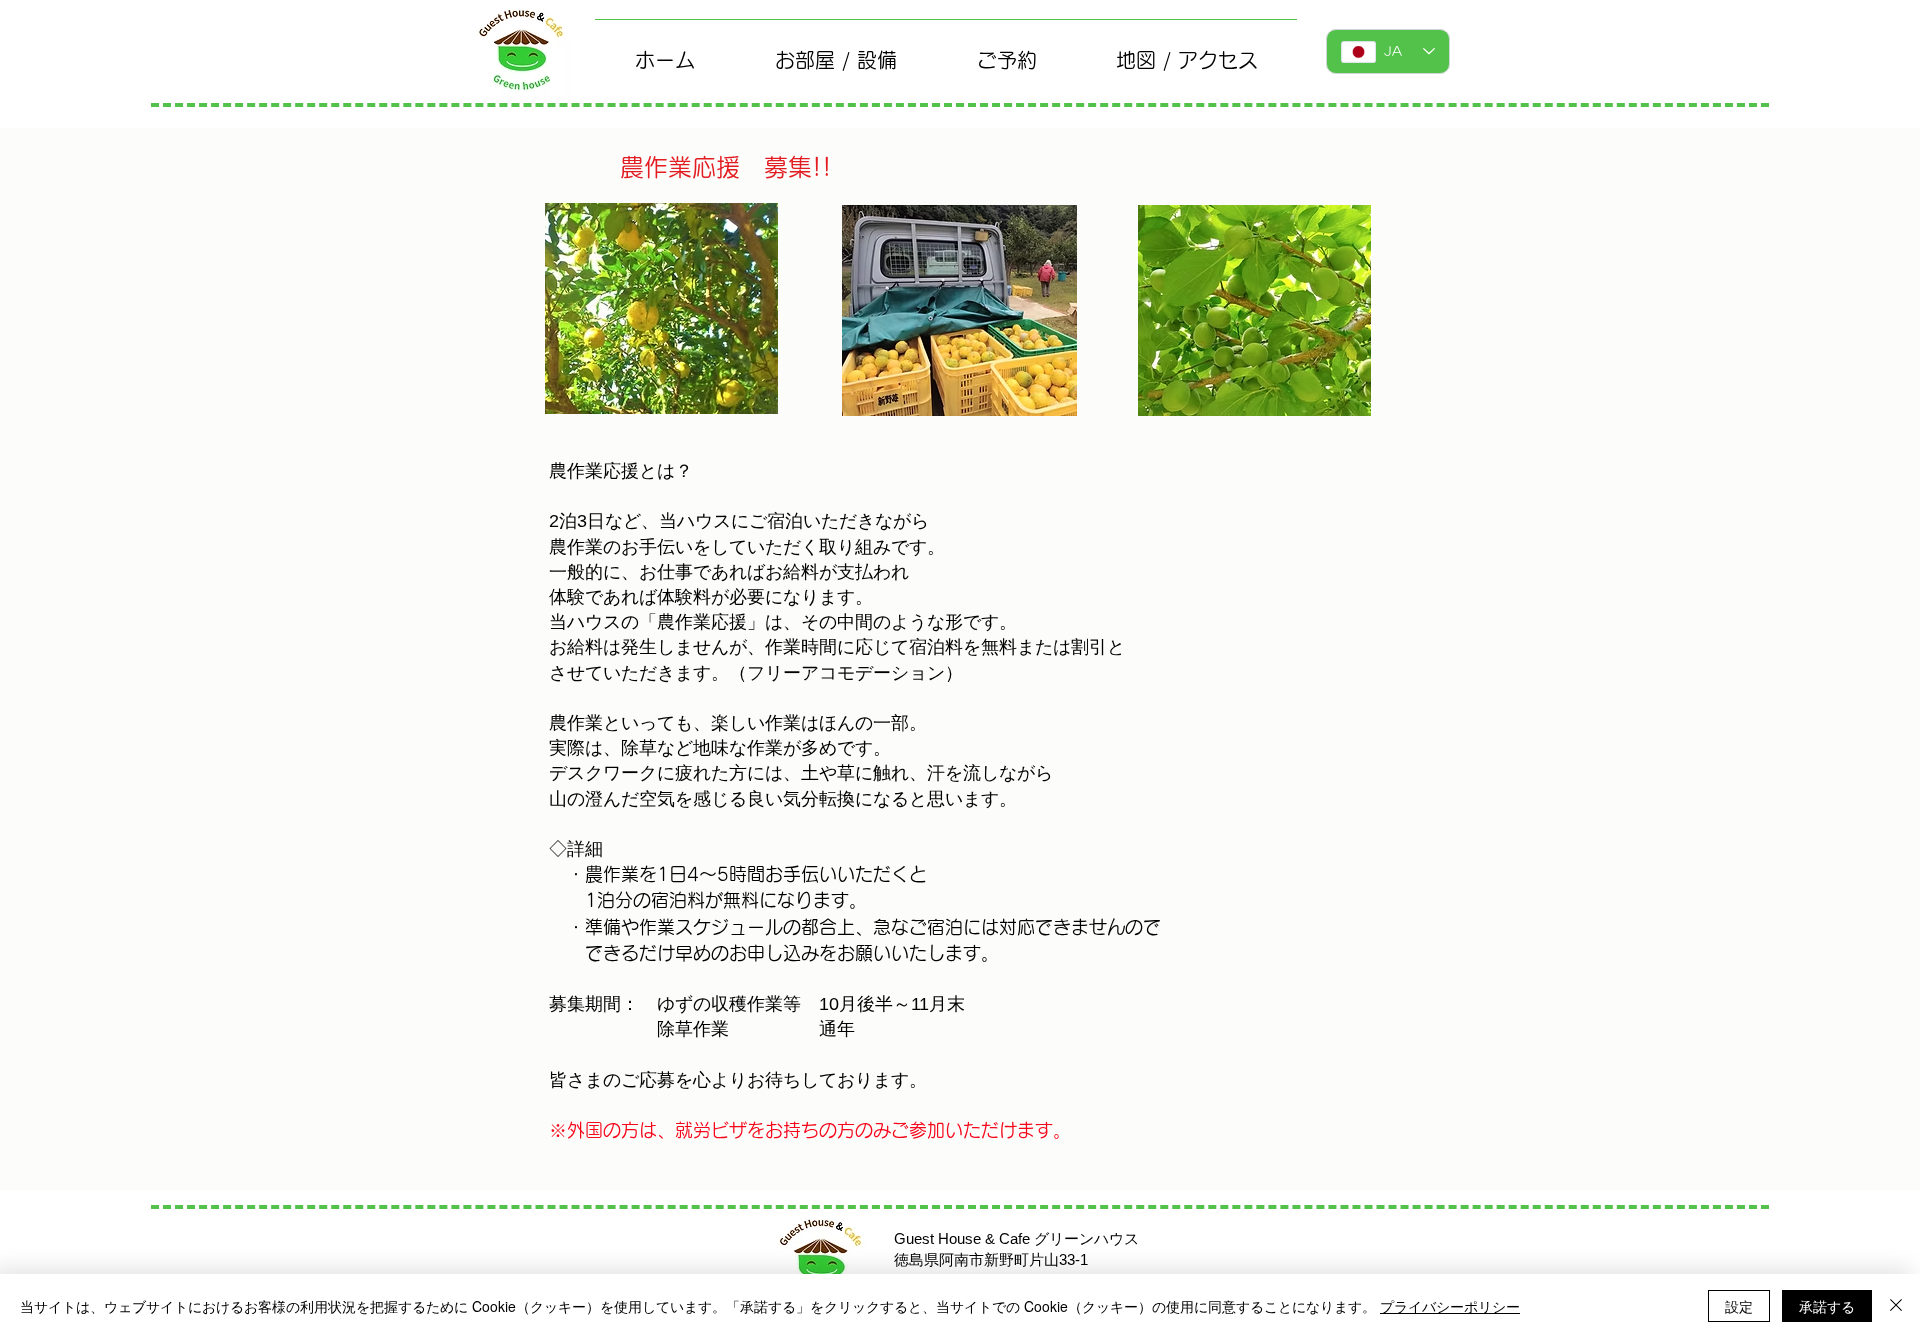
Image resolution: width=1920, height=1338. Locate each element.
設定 (1739, 1306)
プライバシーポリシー (1450, 1306)
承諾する (1827, 1306)
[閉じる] (1896, 1306)
